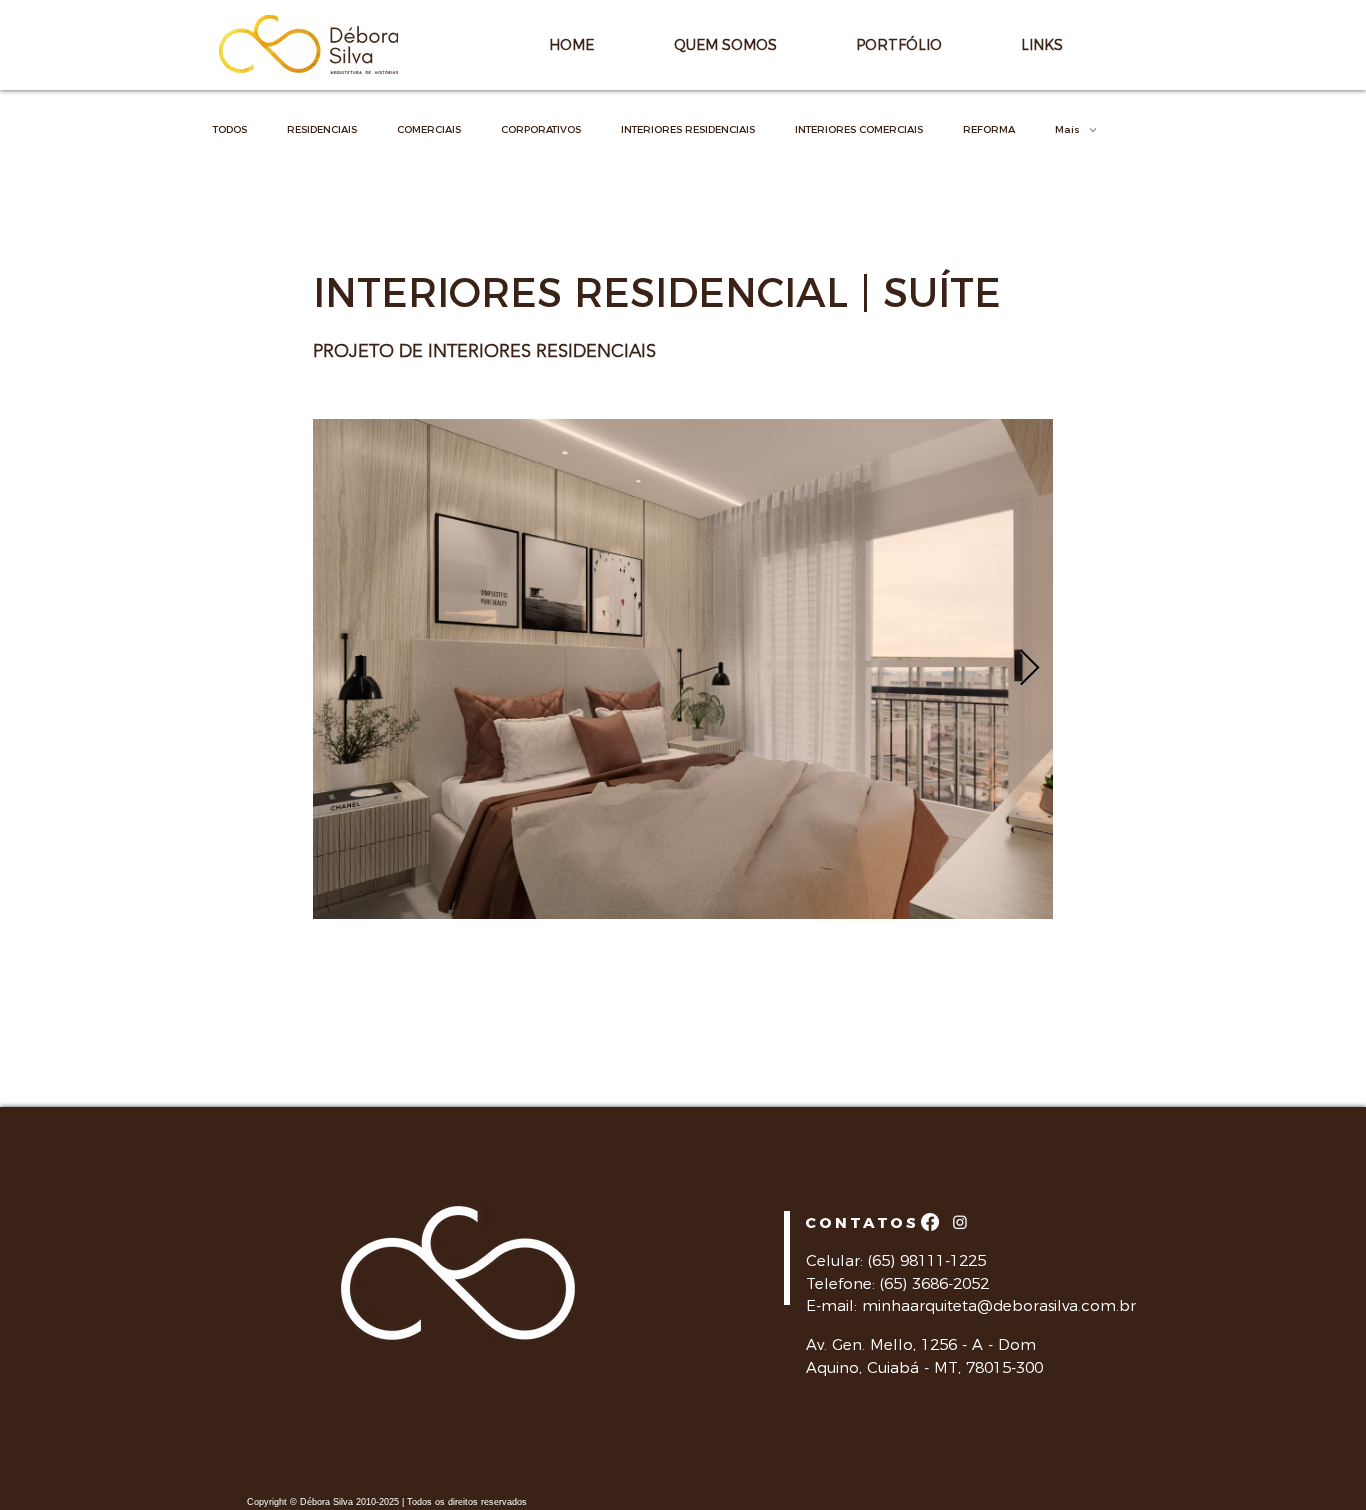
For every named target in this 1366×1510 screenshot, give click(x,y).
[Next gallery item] (1029, 669)
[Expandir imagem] (683, 669)
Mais (1067, 130)
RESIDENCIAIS (322, 130)
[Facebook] (930, 1222)
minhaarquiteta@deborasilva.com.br (999, 1305)
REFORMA (989, 130)
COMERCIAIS (429, 130)
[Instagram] (960, 1222)
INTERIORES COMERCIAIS (859, 130)
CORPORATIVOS (541, 130)
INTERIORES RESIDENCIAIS (688, 130)
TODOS (230, 130)
